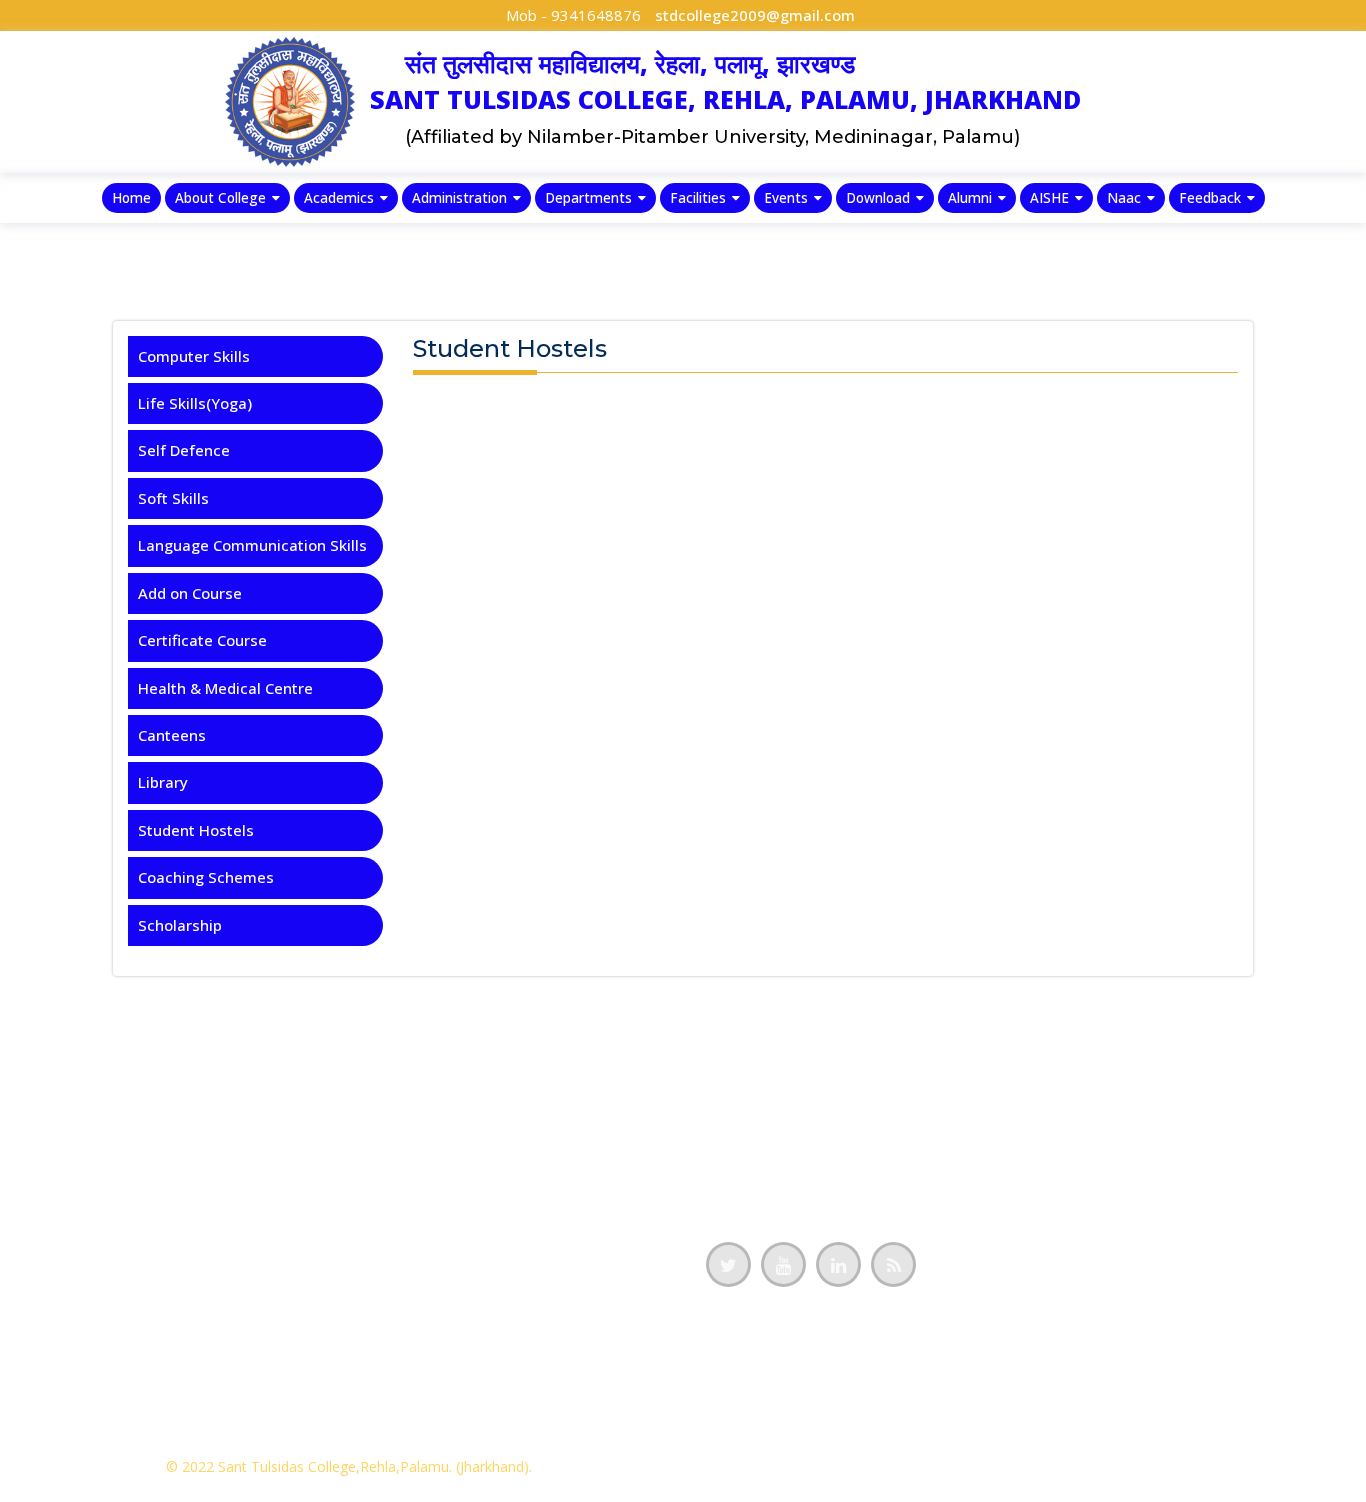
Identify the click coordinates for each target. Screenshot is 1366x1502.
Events (786, 198)
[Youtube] (783, 1264)
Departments (588, 198)
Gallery (387, 1346)
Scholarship (180, 925)
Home (131, 198)
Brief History (65, 1158)
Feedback (1210, 198)
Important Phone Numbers (457, 1378)
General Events (416, 1221)
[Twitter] (728, 1264)
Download (878, 198)
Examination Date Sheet (106, 1315)
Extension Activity (426, 1315)
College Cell (61, 1409)
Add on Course (190, 593)
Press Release (412, 1252)
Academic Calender (431, 1126)
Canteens (172, 735)
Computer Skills (194, 356)
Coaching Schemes (206, 877)
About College (220, 198)
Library (163, 782)
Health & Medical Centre (225, 688)
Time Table (403, 1189)
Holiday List (404, 1158)
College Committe (84, 1378)
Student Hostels (196, 830)
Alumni (970, 198)
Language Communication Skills (252, 545)
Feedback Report (80, 1126)
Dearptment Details (90, 1189)
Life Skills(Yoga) (195, 403)
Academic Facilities (89, 1346)
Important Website (429, 1409)
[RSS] (893, 1264)
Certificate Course (202, 640)
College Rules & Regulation (116, 1221)
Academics (339, 198)
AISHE (1049, 198)
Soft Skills (173, 498)
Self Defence (184, 450)
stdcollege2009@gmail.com (755, 15)
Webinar (392, 1283)
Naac (1124, 198)
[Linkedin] (838, 1264)
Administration (459, 198)
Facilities (698, 198)
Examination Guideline (100, 1283)
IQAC (37, 1095)
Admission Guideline (93, 1252)
